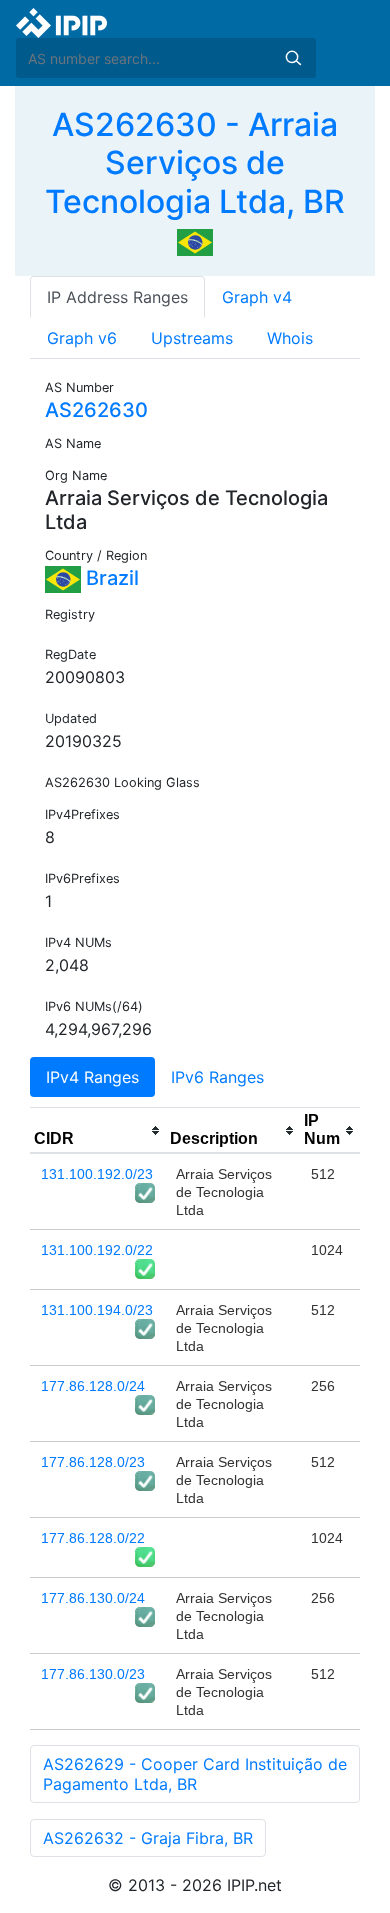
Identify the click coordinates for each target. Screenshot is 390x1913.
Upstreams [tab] (192, 338)
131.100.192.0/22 (97, 1250)
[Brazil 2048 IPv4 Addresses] (195, 241)
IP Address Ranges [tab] (117, 297)
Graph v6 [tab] (82, 338)
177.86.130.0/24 (93, 1598)
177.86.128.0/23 (93, 1462)
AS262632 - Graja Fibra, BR (148, 1838)
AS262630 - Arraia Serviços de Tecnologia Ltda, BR (195, 163)
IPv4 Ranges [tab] (92, 1077)
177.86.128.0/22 (93, 1538)
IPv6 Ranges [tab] (217, 1077)
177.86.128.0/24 (93, 1386)
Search (293, 58)
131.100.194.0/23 (97, 1310)
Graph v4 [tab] (257, 297)
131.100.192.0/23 (97, 1174)
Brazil (110, 578)
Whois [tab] (290, 338)
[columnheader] (98, 1131)
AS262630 (96, 410)
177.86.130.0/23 (93, 1674)
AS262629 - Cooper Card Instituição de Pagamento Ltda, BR (195, 1774)
